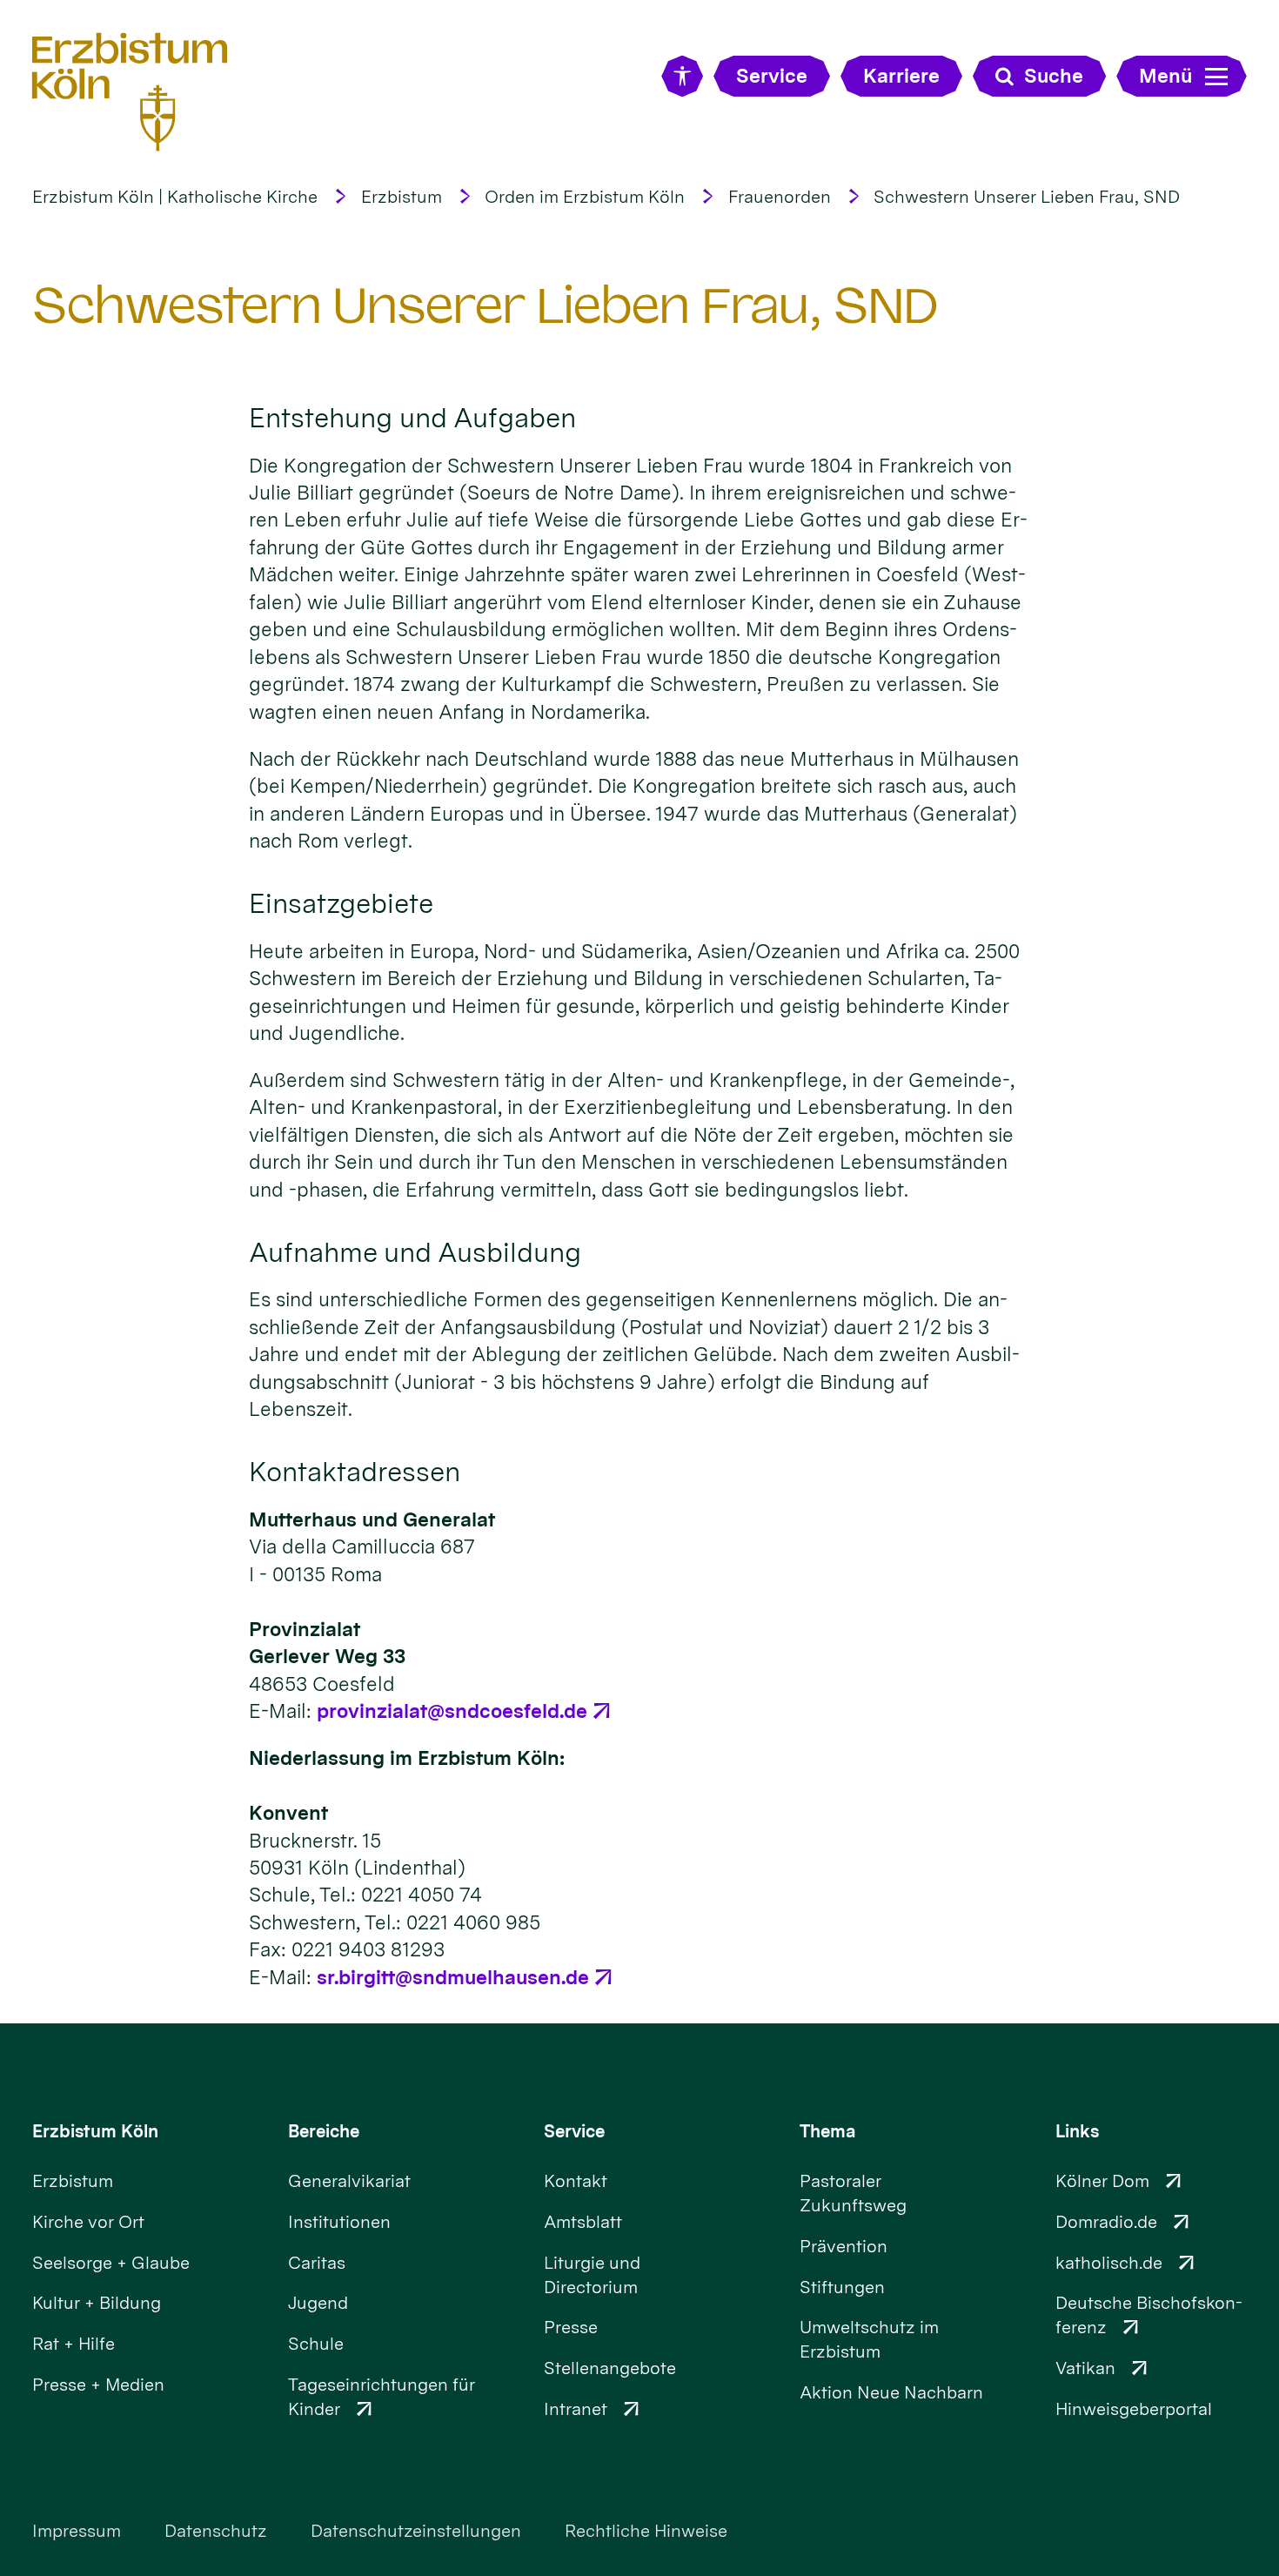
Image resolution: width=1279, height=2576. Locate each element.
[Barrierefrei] (682, 76)
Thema (828, 2131)
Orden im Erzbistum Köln (585, 197)
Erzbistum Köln (95, 2131)
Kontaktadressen (355, 1472)
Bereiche (324, 2131)
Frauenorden (780, 197)
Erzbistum (402, 197)
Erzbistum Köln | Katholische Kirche (175, 197)
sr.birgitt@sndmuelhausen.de (453, 1977)
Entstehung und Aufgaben (412, 418)
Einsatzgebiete (341, 903)
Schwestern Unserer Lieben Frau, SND (1027, 197)
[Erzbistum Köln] (130, 92)
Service (574, 2131)
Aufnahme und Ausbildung (415, 1252)
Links (1077, 2131)
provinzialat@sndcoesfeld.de (452, 1711)
